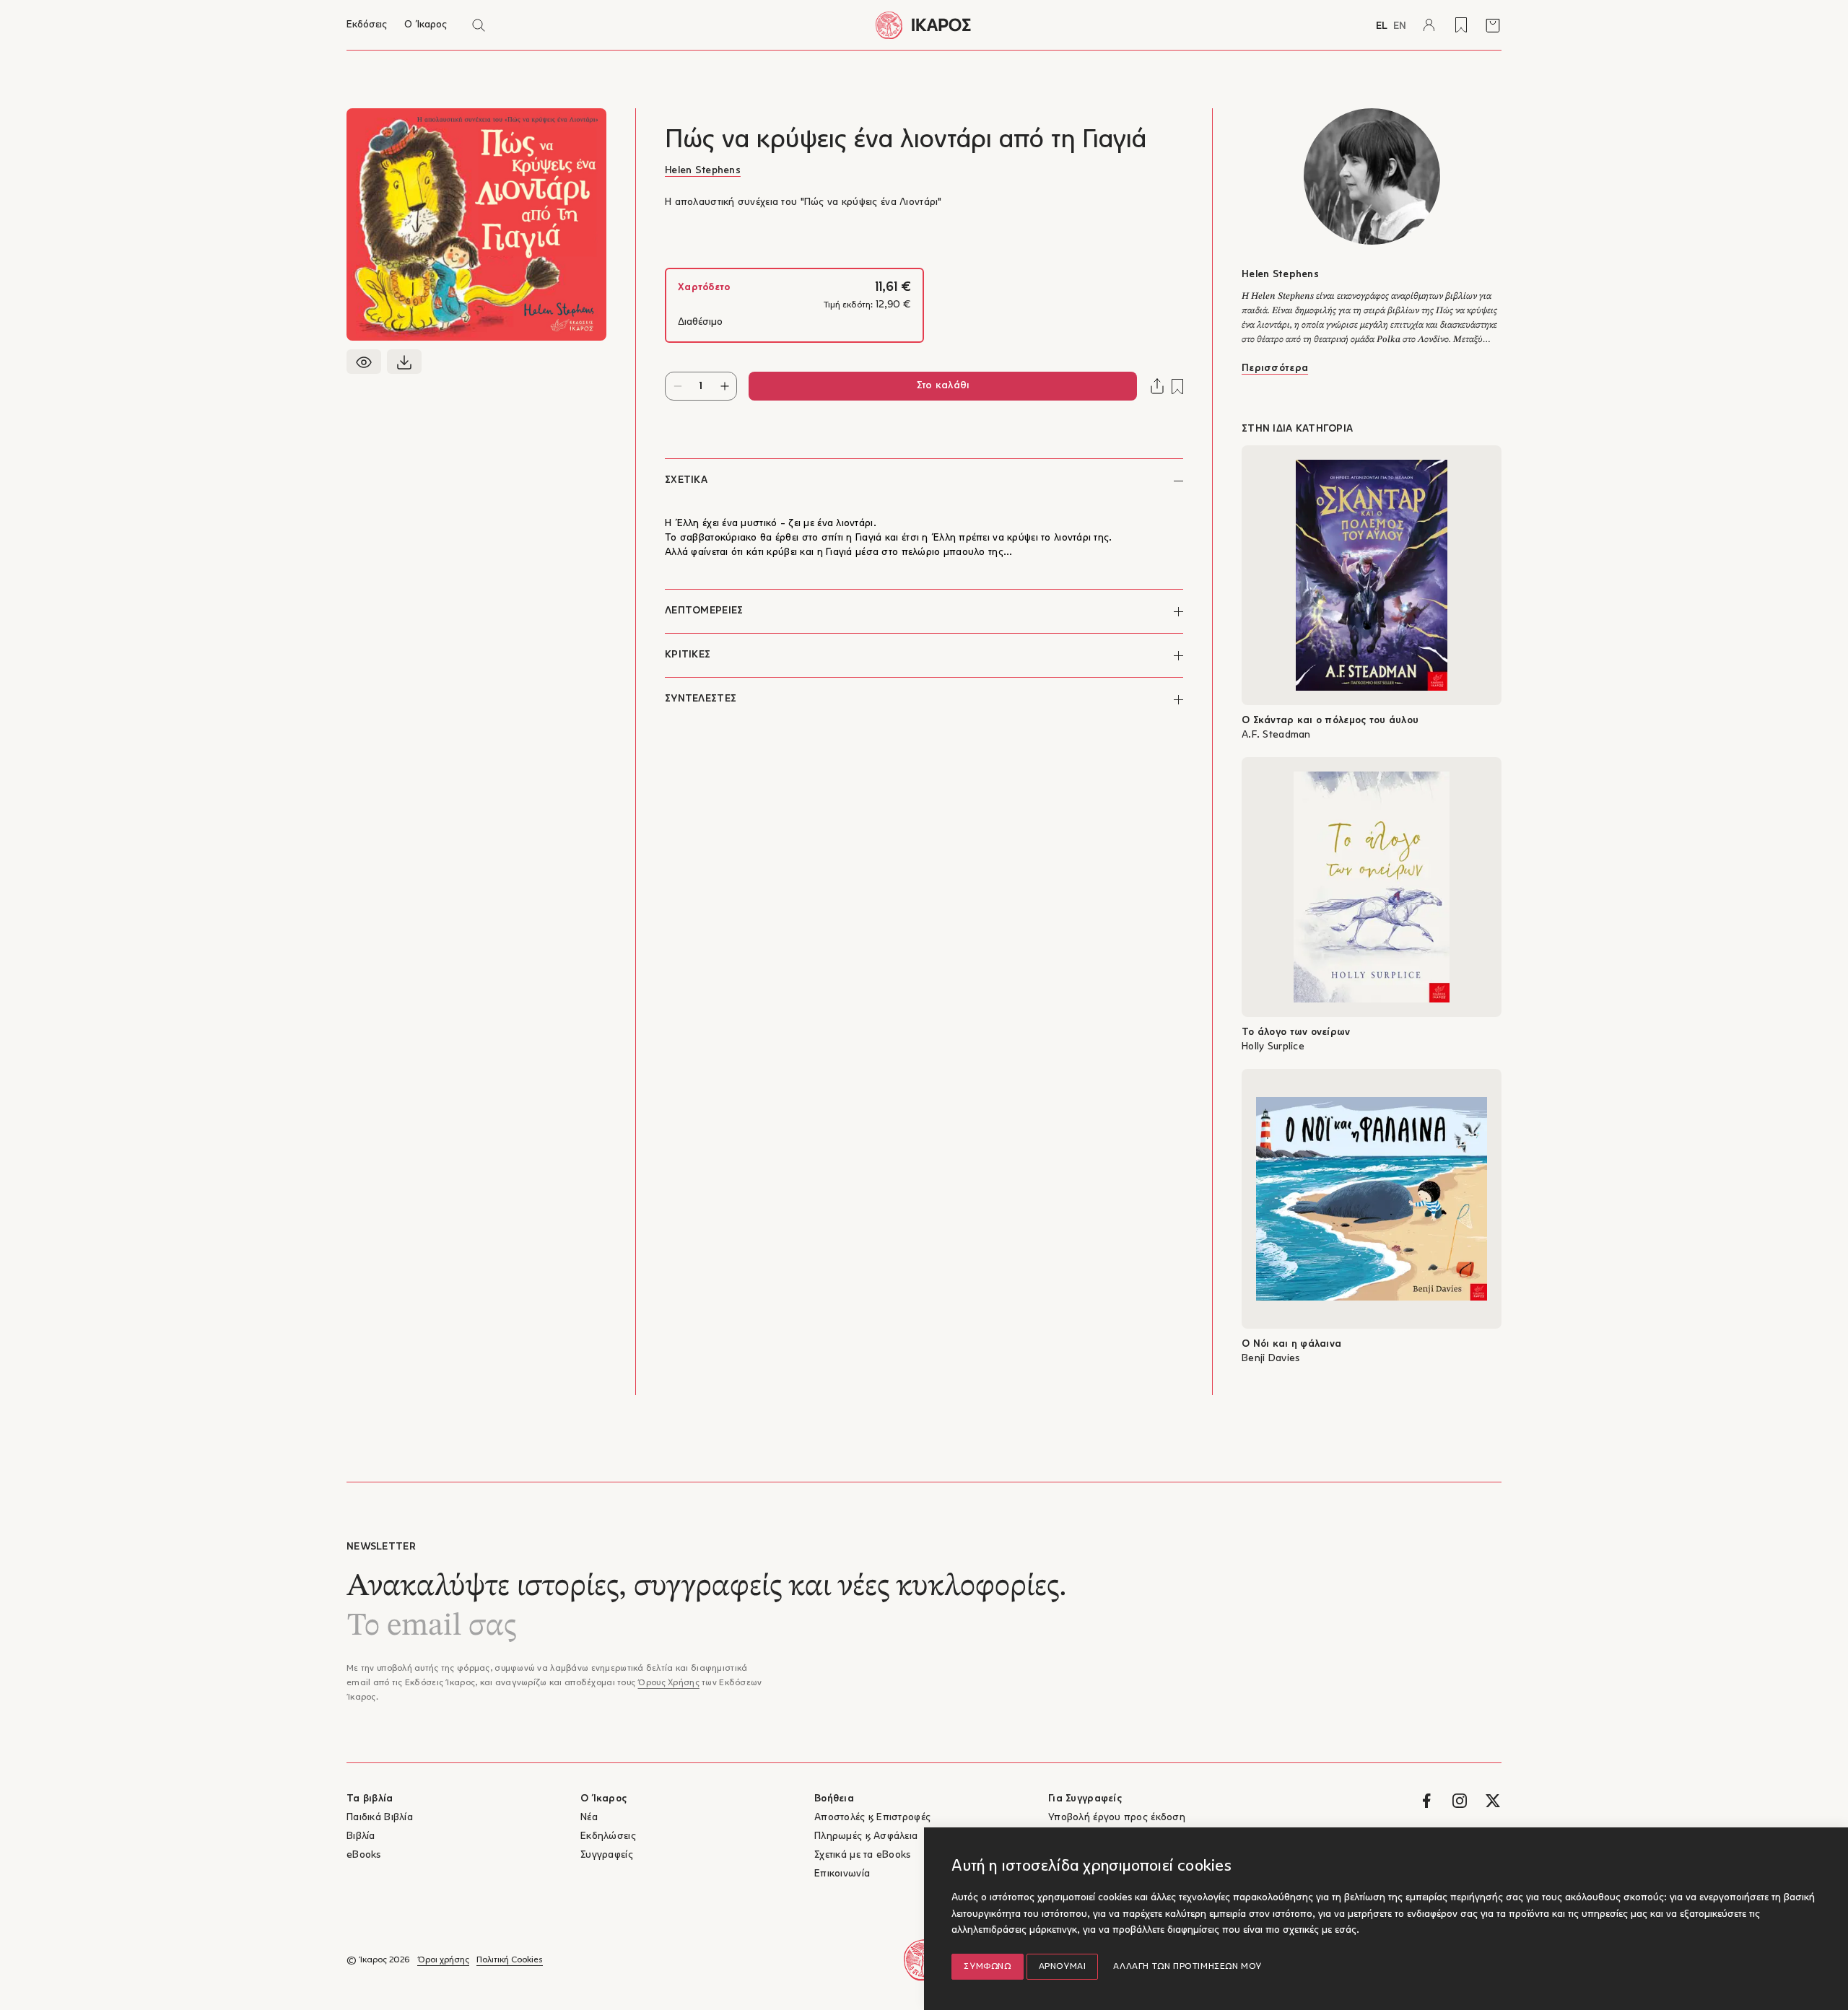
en (1400, 26)
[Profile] (1429, 25)
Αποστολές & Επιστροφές (872, 1818)
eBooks (364, 1855)
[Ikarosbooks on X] (1493, 1801)
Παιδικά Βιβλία (380, 1818)
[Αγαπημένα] (1461, 25)
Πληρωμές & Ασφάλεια (866, 1836)
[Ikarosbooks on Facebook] (1426, 1801)
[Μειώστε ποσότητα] (677, 386)
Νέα (589, 1818)
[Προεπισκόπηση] (364, 362)
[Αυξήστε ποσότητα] (724, 386)
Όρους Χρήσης (668, 1683)
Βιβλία (361, 1836)
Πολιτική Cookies (510, 1960)
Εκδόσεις (367, 25)
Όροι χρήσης (443, 1960)
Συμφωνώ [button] (987, 1967)
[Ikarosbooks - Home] (924, 25)
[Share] (1157, 386)
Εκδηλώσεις (608, 1836)
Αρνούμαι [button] (1063, 1967)
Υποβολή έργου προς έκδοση (1117, 1818)
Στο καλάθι (943, 386)
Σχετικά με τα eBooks (863, 1855)
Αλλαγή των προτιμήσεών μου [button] (1187, 1967)
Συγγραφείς (607, 1855)
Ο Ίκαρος (426, 25)
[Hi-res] (404, 362)
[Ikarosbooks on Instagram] (1460, 1801)
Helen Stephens (703, 171)
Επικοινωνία (842, 1874)
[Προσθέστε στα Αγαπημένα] (1177, 386)
